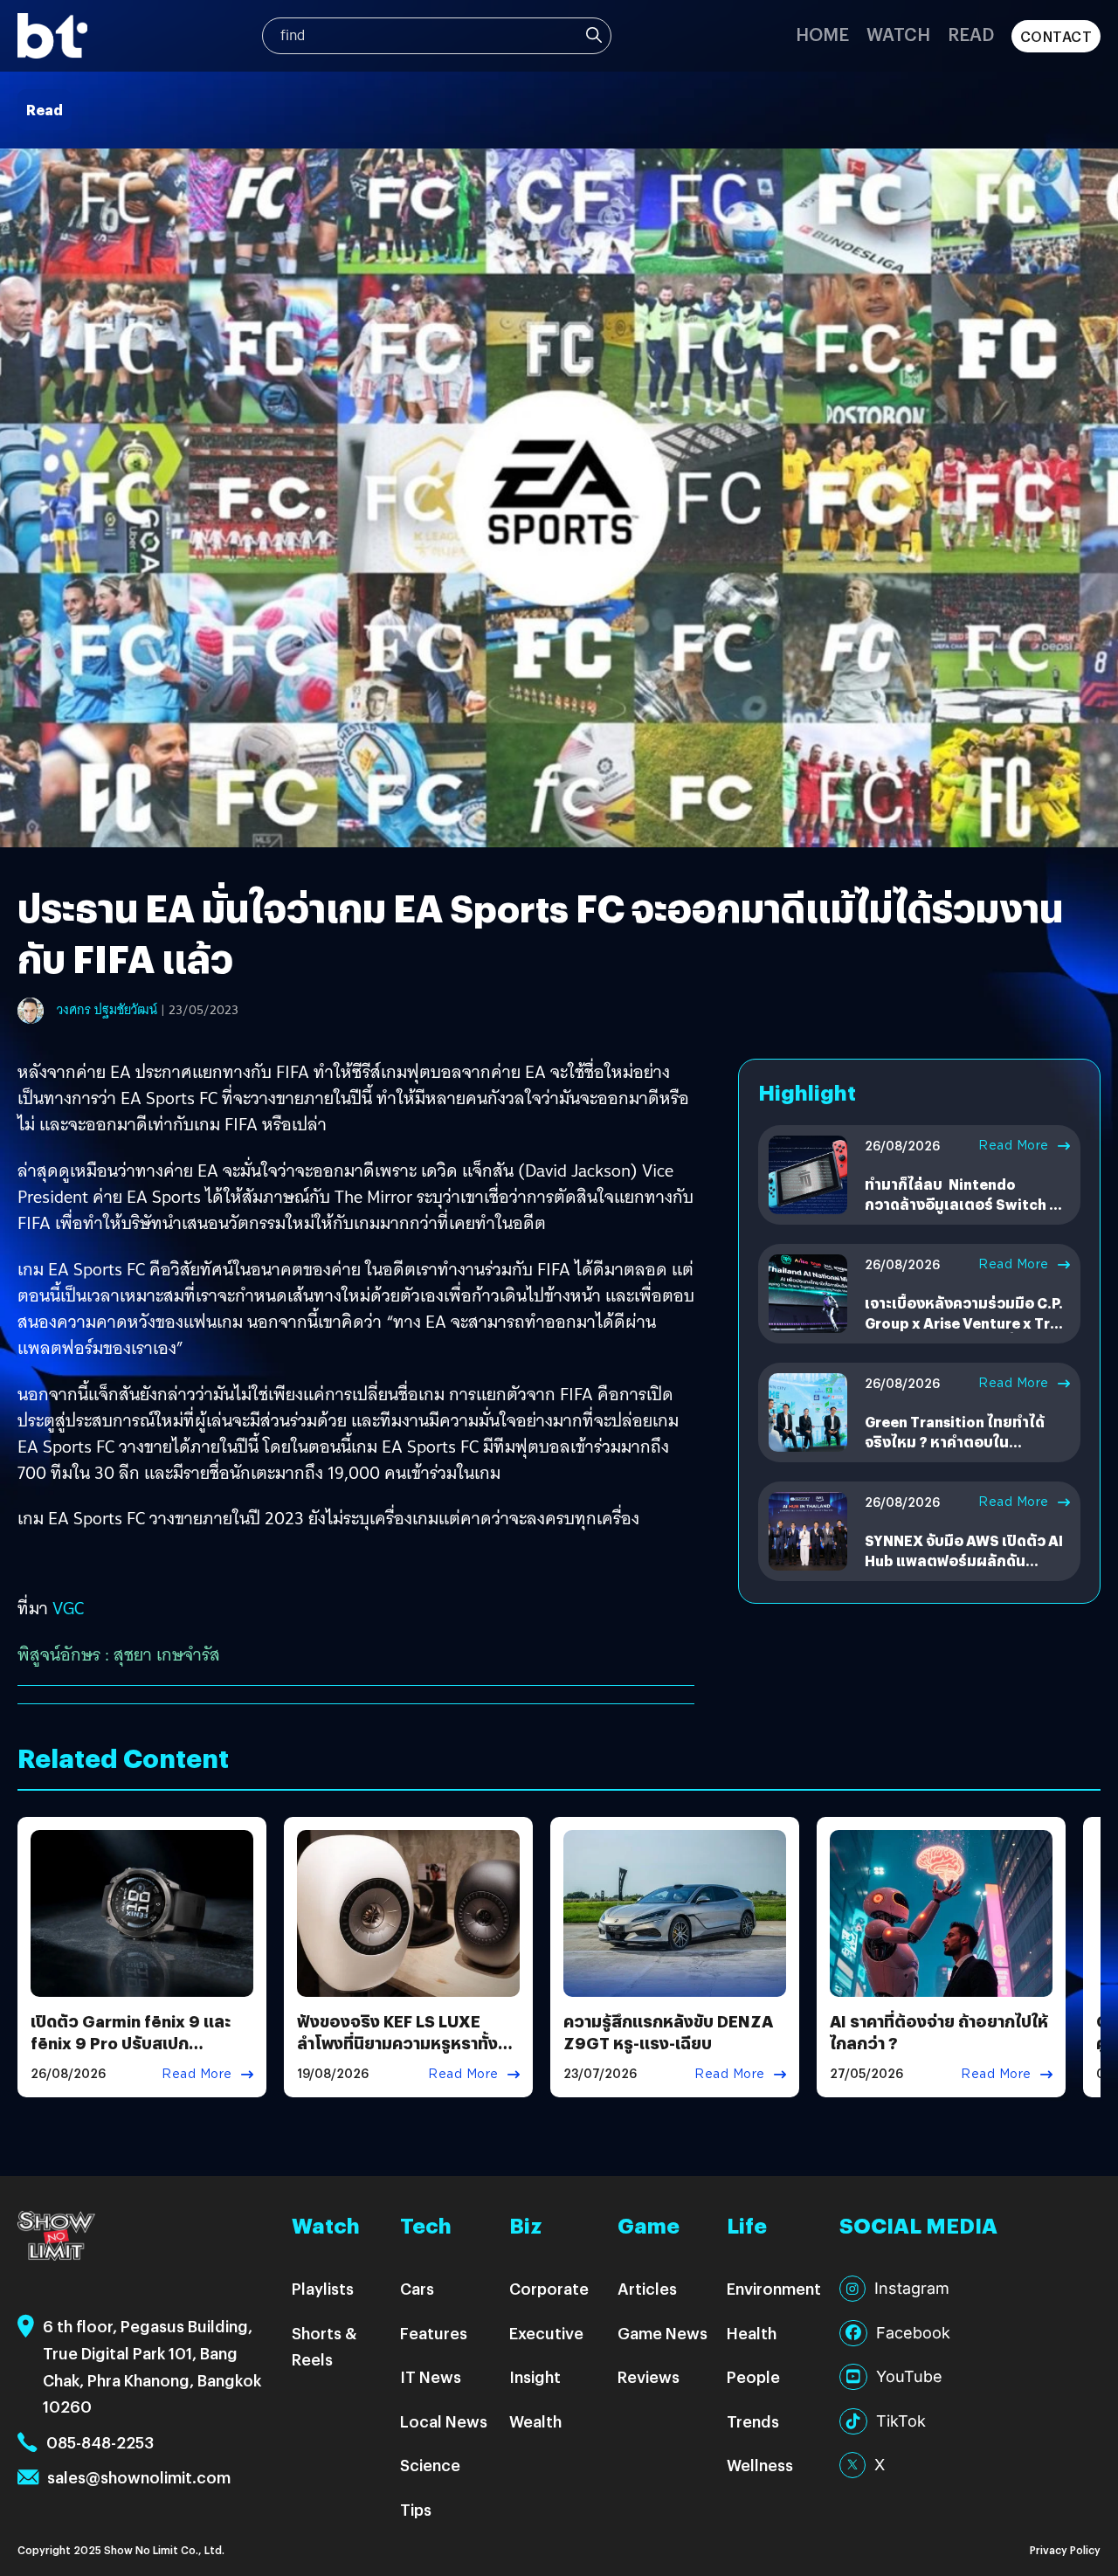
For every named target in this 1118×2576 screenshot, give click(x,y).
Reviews (649, 2376)
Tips (416, 2509)
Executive (546, 2333)
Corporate (549, 2288)
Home (822, 34)
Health (752, 2333)
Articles (647, 2288)
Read (971, 34)
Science (430, 2465)
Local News (444, 2421)
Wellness (760, 2465)
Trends (753, 2421)
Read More (1014, 1145)
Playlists (323, 2288)
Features (434, 2333)
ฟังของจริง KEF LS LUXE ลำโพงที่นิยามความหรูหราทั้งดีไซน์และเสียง (397, 2043)
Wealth (535, 2421)
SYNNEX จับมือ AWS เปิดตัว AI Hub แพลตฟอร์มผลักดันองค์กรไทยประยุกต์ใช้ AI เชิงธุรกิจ (964, 1570)
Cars (417, 2288)
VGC (68, 1608)
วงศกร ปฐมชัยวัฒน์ (107, 1010)
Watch (898, 34)
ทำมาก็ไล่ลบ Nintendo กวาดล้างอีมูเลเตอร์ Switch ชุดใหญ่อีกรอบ (966, 1204)
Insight (535, 2376)
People (753, 2376)
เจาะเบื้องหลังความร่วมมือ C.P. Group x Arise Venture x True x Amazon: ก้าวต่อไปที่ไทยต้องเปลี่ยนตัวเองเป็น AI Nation (966, 1332)
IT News (431, 2376)
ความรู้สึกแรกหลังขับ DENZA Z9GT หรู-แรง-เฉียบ (668, 2032)
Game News (663, 2333)
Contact (1056, 36)
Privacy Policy (1065, 2549)
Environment (774, 2288)
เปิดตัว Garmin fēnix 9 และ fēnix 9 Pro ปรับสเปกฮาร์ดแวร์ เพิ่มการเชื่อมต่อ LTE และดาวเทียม (140, 2054)
